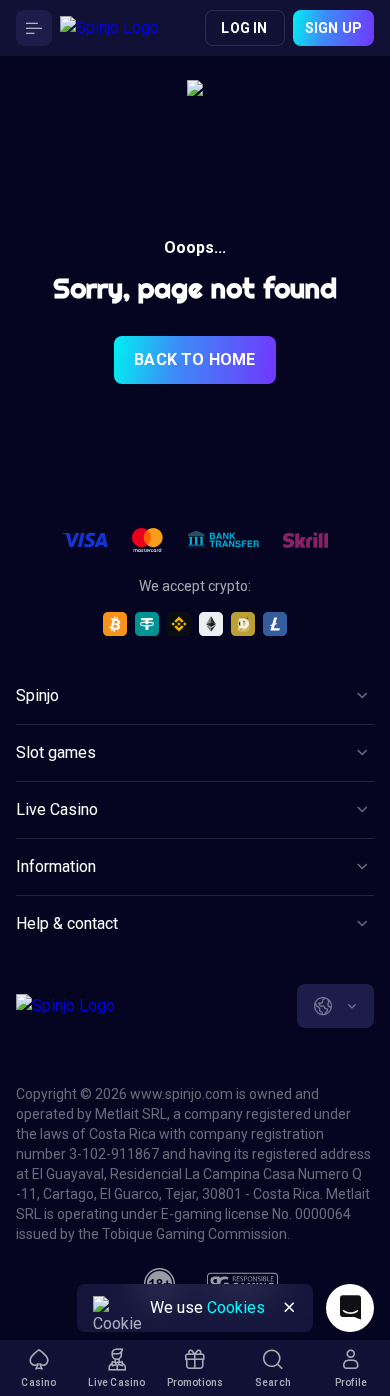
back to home (194, 359)
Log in (244, 28)
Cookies (236, 1307)
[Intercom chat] (350, 1308)
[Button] (34, 28)
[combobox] (335, 1006)
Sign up (333, 28)
